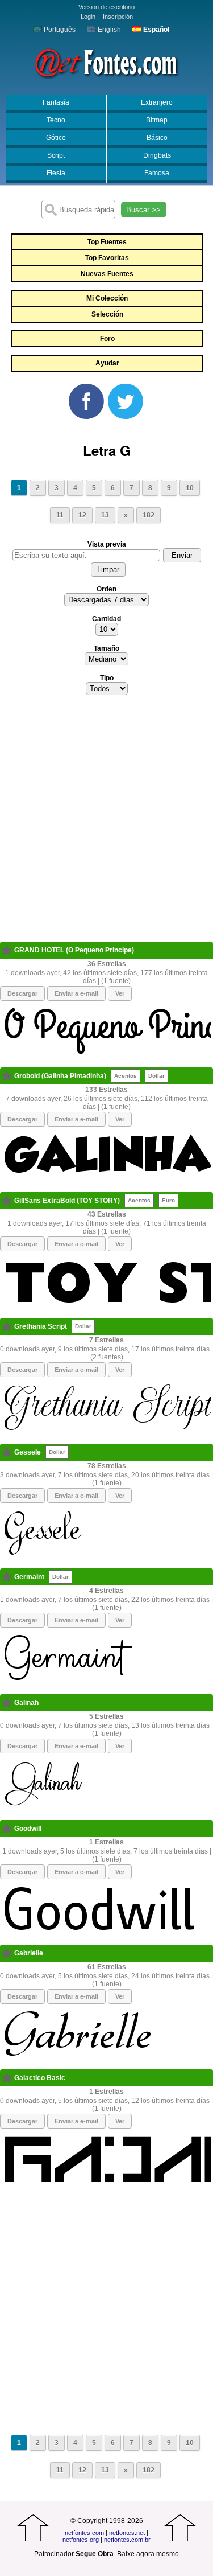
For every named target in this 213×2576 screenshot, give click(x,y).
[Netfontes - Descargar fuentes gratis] (106, 62)
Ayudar (107, 363)
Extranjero (157, 102)
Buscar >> (143, 210)
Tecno (56, 120)
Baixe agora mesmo (148, 2554)
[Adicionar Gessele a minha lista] (7, 1452)
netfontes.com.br (127, 2540)
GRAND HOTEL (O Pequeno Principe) (74, 950)
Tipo (107, 678)
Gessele (28, 1452)
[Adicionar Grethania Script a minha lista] (7, 1326)
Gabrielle (29, 1953)
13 (105, 515)
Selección (107, 314)
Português (59, 30)
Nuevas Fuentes (107, 274)
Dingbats (157, 155)
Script (56, 155)
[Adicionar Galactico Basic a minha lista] (7, 2078)
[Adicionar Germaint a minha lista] (7, 1577)
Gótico (56, 138)
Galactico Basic (40, 2078)
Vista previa (107, 544)
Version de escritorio (106, 7)
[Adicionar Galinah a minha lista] (7, 1703)
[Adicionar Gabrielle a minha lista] (7, 1953)
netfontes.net (127, 2533)
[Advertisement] (106, 822)
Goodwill (28, 1829)
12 (82, 515)
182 (149, 515)
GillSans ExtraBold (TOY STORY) (67, 1201)
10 (190, 488)
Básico (157, 138)
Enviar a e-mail (76, 993)
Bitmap (157, 120)
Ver (120, 993)
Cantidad (106, 619)
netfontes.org (81, 2540)
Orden (106, 589)
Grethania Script (41, 1326)
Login (88, 17)
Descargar (22, 993)
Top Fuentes (107, 242)
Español (155, 30)
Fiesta (56, 173)
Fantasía (56, 102)
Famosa (157, 173)
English (108, 30)
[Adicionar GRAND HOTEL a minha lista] (7, 950)
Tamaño (106, 648)
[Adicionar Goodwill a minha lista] (7, 1829)
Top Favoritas (107, 258)
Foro (107, 339)
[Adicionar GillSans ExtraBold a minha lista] (7, 1201)
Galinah (26, 1703)
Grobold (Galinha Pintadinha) (60, 1076)
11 (60, 515)
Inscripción (118, 17)
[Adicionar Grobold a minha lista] (7, 1076)
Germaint (29, 1577)
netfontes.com (84, 2533)
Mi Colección (107, 298)
